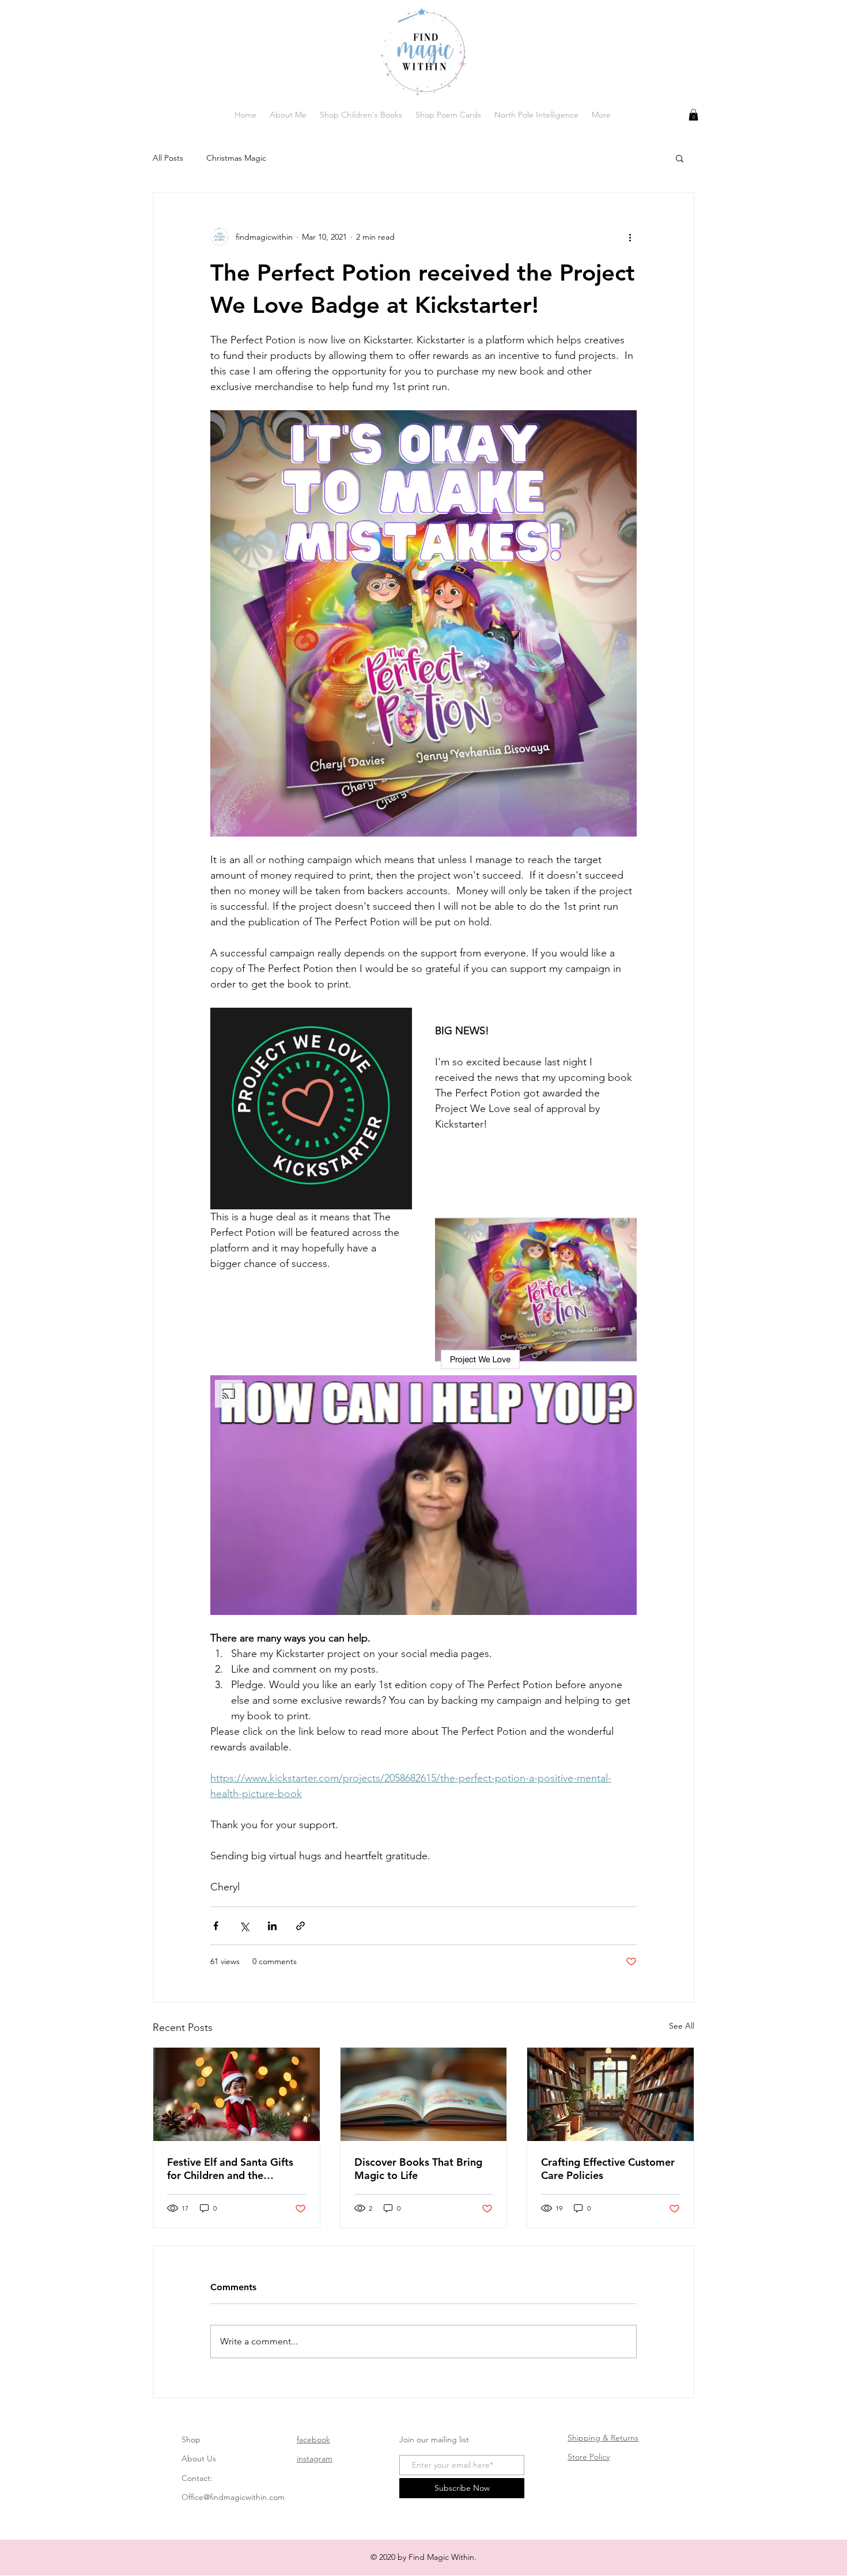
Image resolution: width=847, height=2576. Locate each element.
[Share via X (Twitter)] (244, 1926)
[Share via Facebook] (216, 1926)
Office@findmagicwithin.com (233, 2497)
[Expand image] (311, 1109)
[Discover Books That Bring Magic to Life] (424, 2094)
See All (682, 2026)
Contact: (197, 2478)
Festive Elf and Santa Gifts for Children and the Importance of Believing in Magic (230, 2169)
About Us (199, 2458)
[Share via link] (300, 1926)
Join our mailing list (434, 2439)
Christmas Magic (236, 158)
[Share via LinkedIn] (272, 1926)
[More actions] (630, 237)
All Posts (168, 158)
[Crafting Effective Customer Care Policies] (610, 2094)
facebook (313, 2439)
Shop (191, 2439)
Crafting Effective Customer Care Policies (608, 2169)
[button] (693, 115)
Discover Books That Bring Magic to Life (418, 2169)
